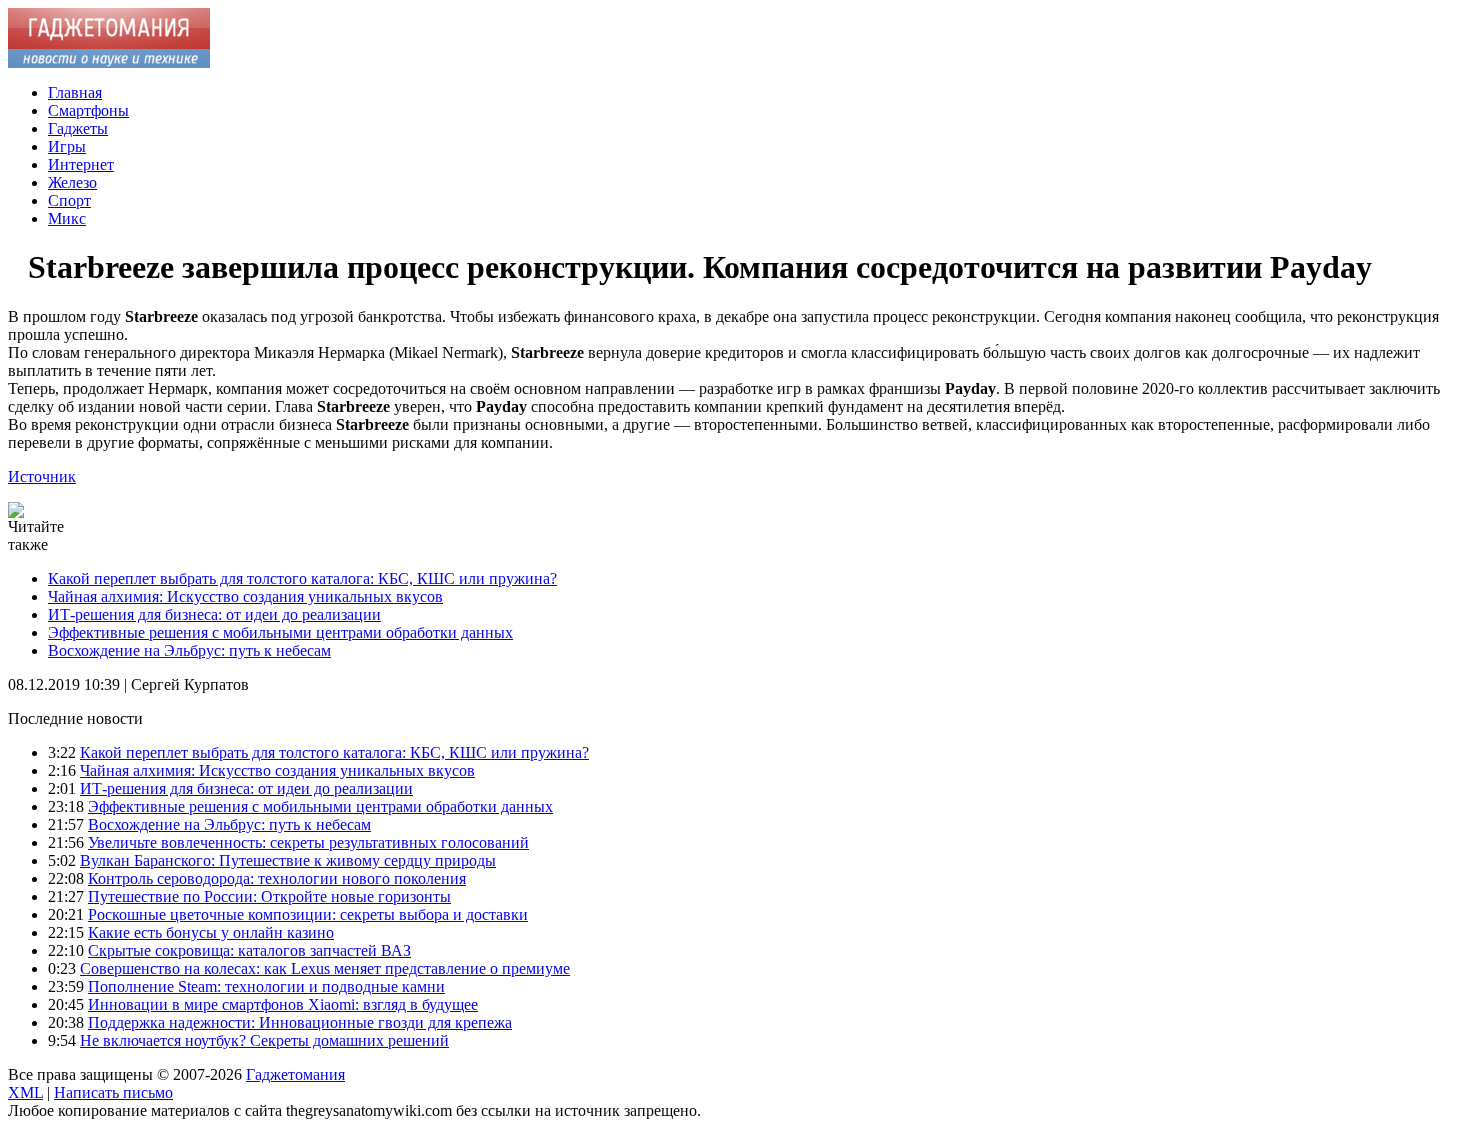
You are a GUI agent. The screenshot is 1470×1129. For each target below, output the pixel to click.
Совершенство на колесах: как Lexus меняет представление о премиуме (325, 968)
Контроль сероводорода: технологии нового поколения (277, 878)
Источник (42, 476)
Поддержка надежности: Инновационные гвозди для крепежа (300, 1022)
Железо (72, 182)
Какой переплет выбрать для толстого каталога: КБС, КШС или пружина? (302, 578)
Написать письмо (113, 1092)
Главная (75, 92)
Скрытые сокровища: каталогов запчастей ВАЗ (249, 950)
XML (25, 1092)
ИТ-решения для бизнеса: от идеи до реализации (214, 614)
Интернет (81, 164)
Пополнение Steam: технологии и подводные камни (266, 986)
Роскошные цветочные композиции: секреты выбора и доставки (308, 914)
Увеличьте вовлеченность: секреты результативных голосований (308, 842)
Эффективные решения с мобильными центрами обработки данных (280, 632)
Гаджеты (78, 128)
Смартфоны (88, 110)
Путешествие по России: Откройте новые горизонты (269, 896)
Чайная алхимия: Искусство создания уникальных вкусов (245, 596)
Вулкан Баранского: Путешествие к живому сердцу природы (288, 860)
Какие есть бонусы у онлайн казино (211, 932)
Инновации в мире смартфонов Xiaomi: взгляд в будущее (283, 1004)
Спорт (69, 200)
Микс (67, 218)
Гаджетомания (295, 1074)
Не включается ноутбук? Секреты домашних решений (264, 1040)
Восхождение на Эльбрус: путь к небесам (189, 650)
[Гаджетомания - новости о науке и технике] (109, 62)
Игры (67, 146)
